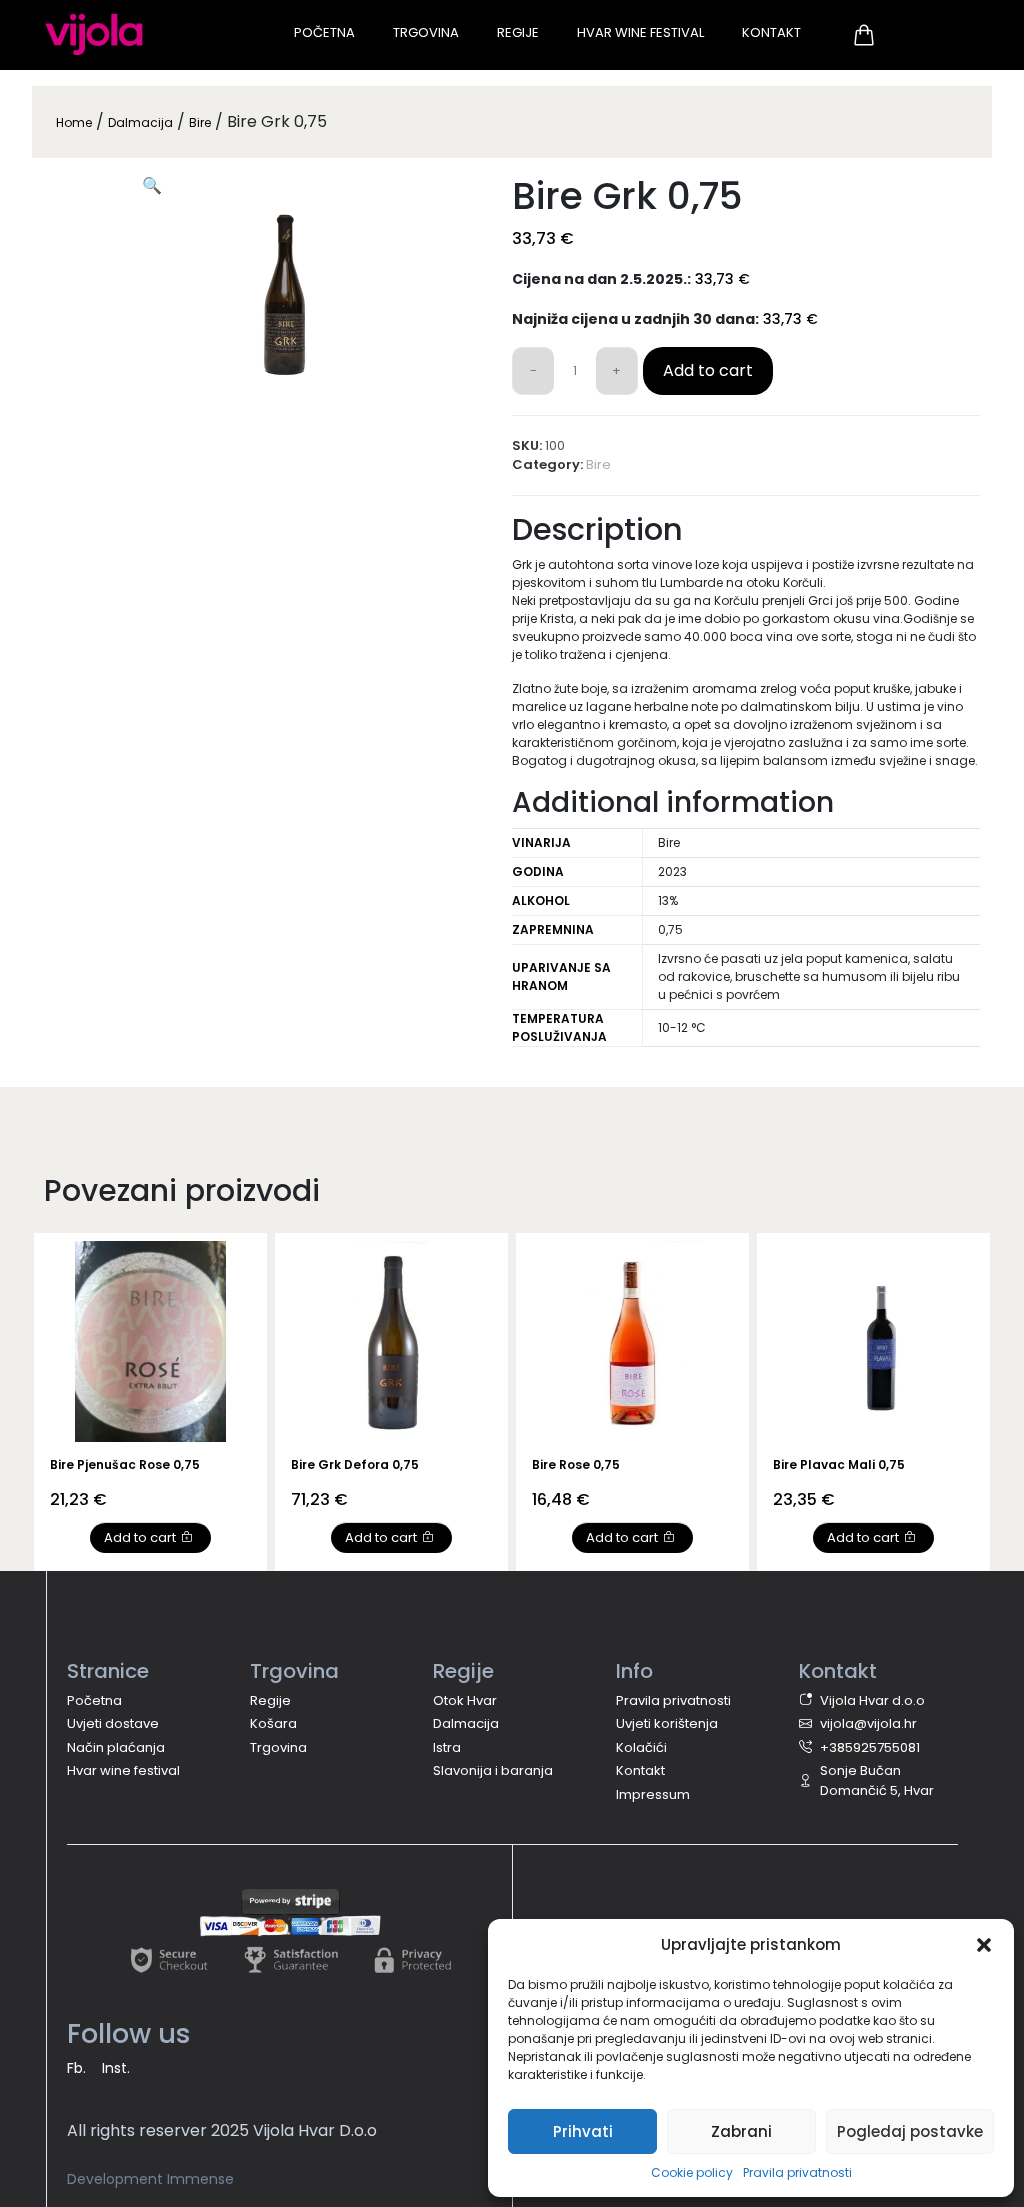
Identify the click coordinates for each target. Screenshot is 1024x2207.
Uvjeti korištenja (667, 1723)
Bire (200, 122)
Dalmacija (140, 122)
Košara (273, 1723)
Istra (447, 1747)
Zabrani (741, 2131)
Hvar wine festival (123, 1770)
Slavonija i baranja (493, 1770)
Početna (324, 32)
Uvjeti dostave (113, 1723)
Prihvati (583, 2131)
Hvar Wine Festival (640, 32)
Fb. (76, 2068)
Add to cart (708, 370)
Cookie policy (692, 2172)
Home (74, 122)
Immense (200, 2179)
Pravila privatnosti (797, 2172)
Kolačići (641, 1747)
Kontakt (771, 32)
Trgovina (426, 32)
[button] (984, 1945)
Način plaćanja (116, 1747)
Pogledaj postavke (910, 2131)
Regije (518, 32)
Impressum (653, 1794)
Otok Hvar (465, 1700)
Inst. (116, 2068)
